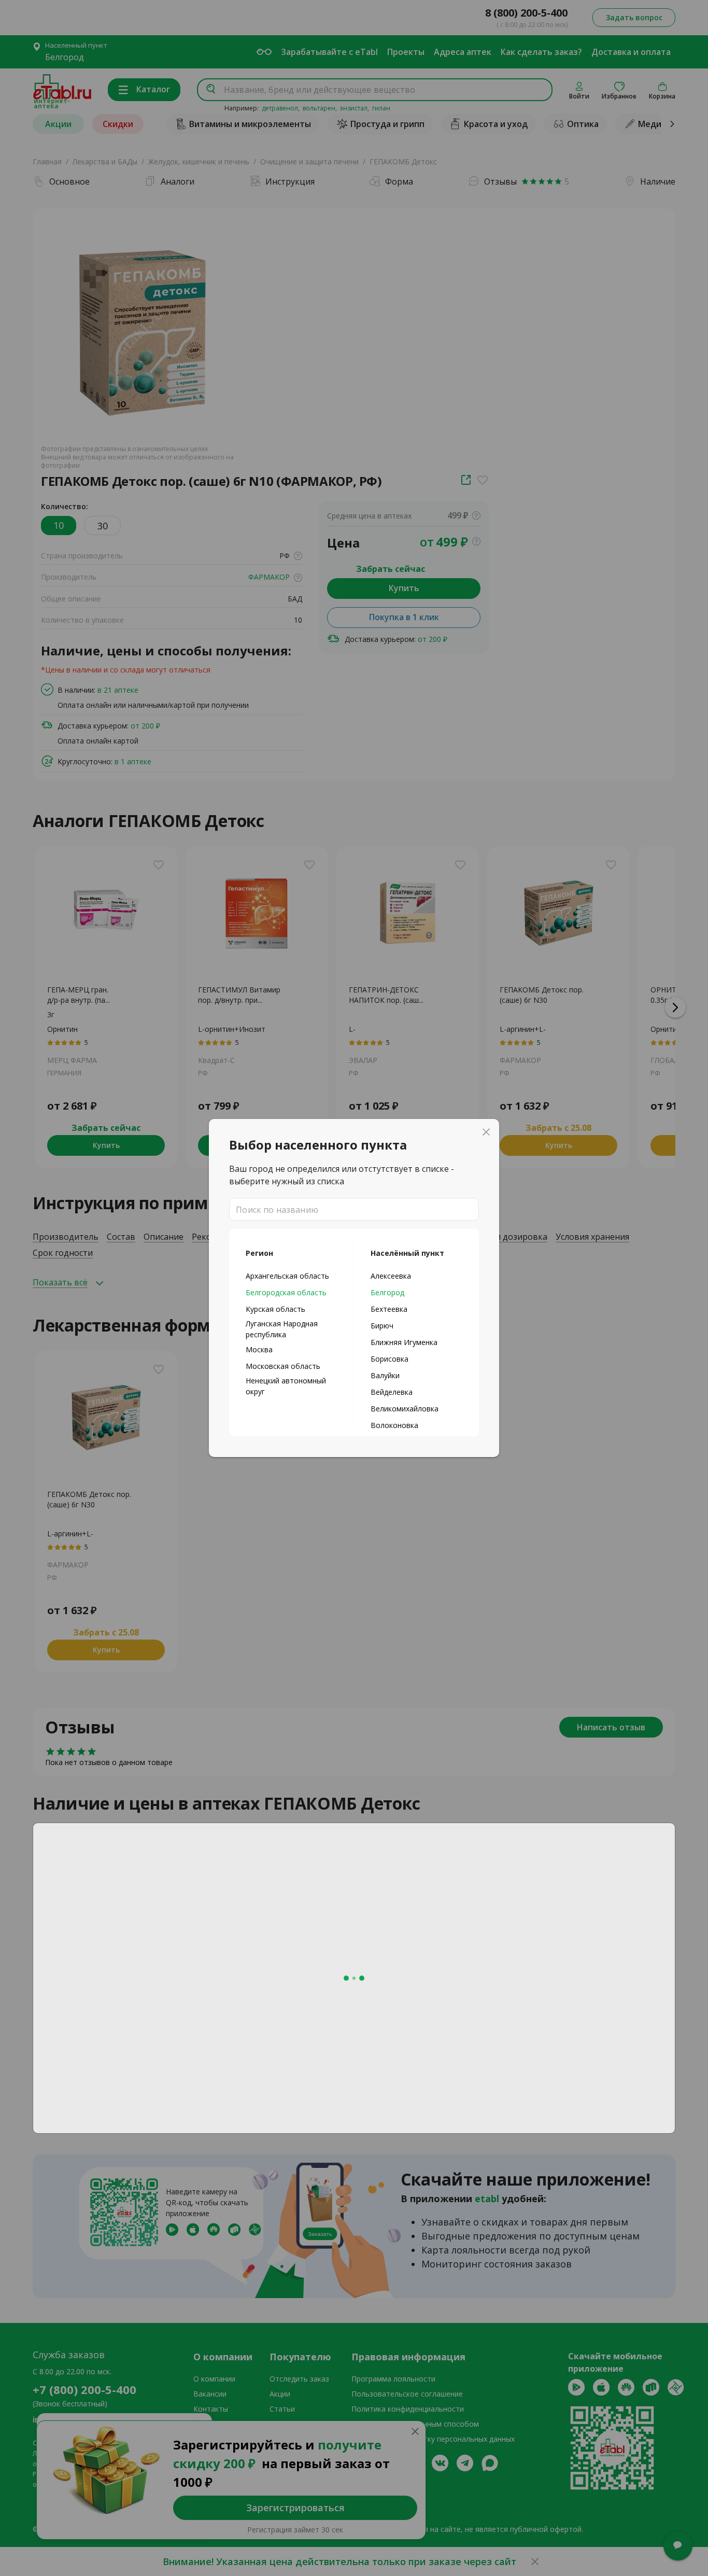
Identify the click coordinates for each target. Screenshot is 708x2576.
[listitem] (292, 1276)
